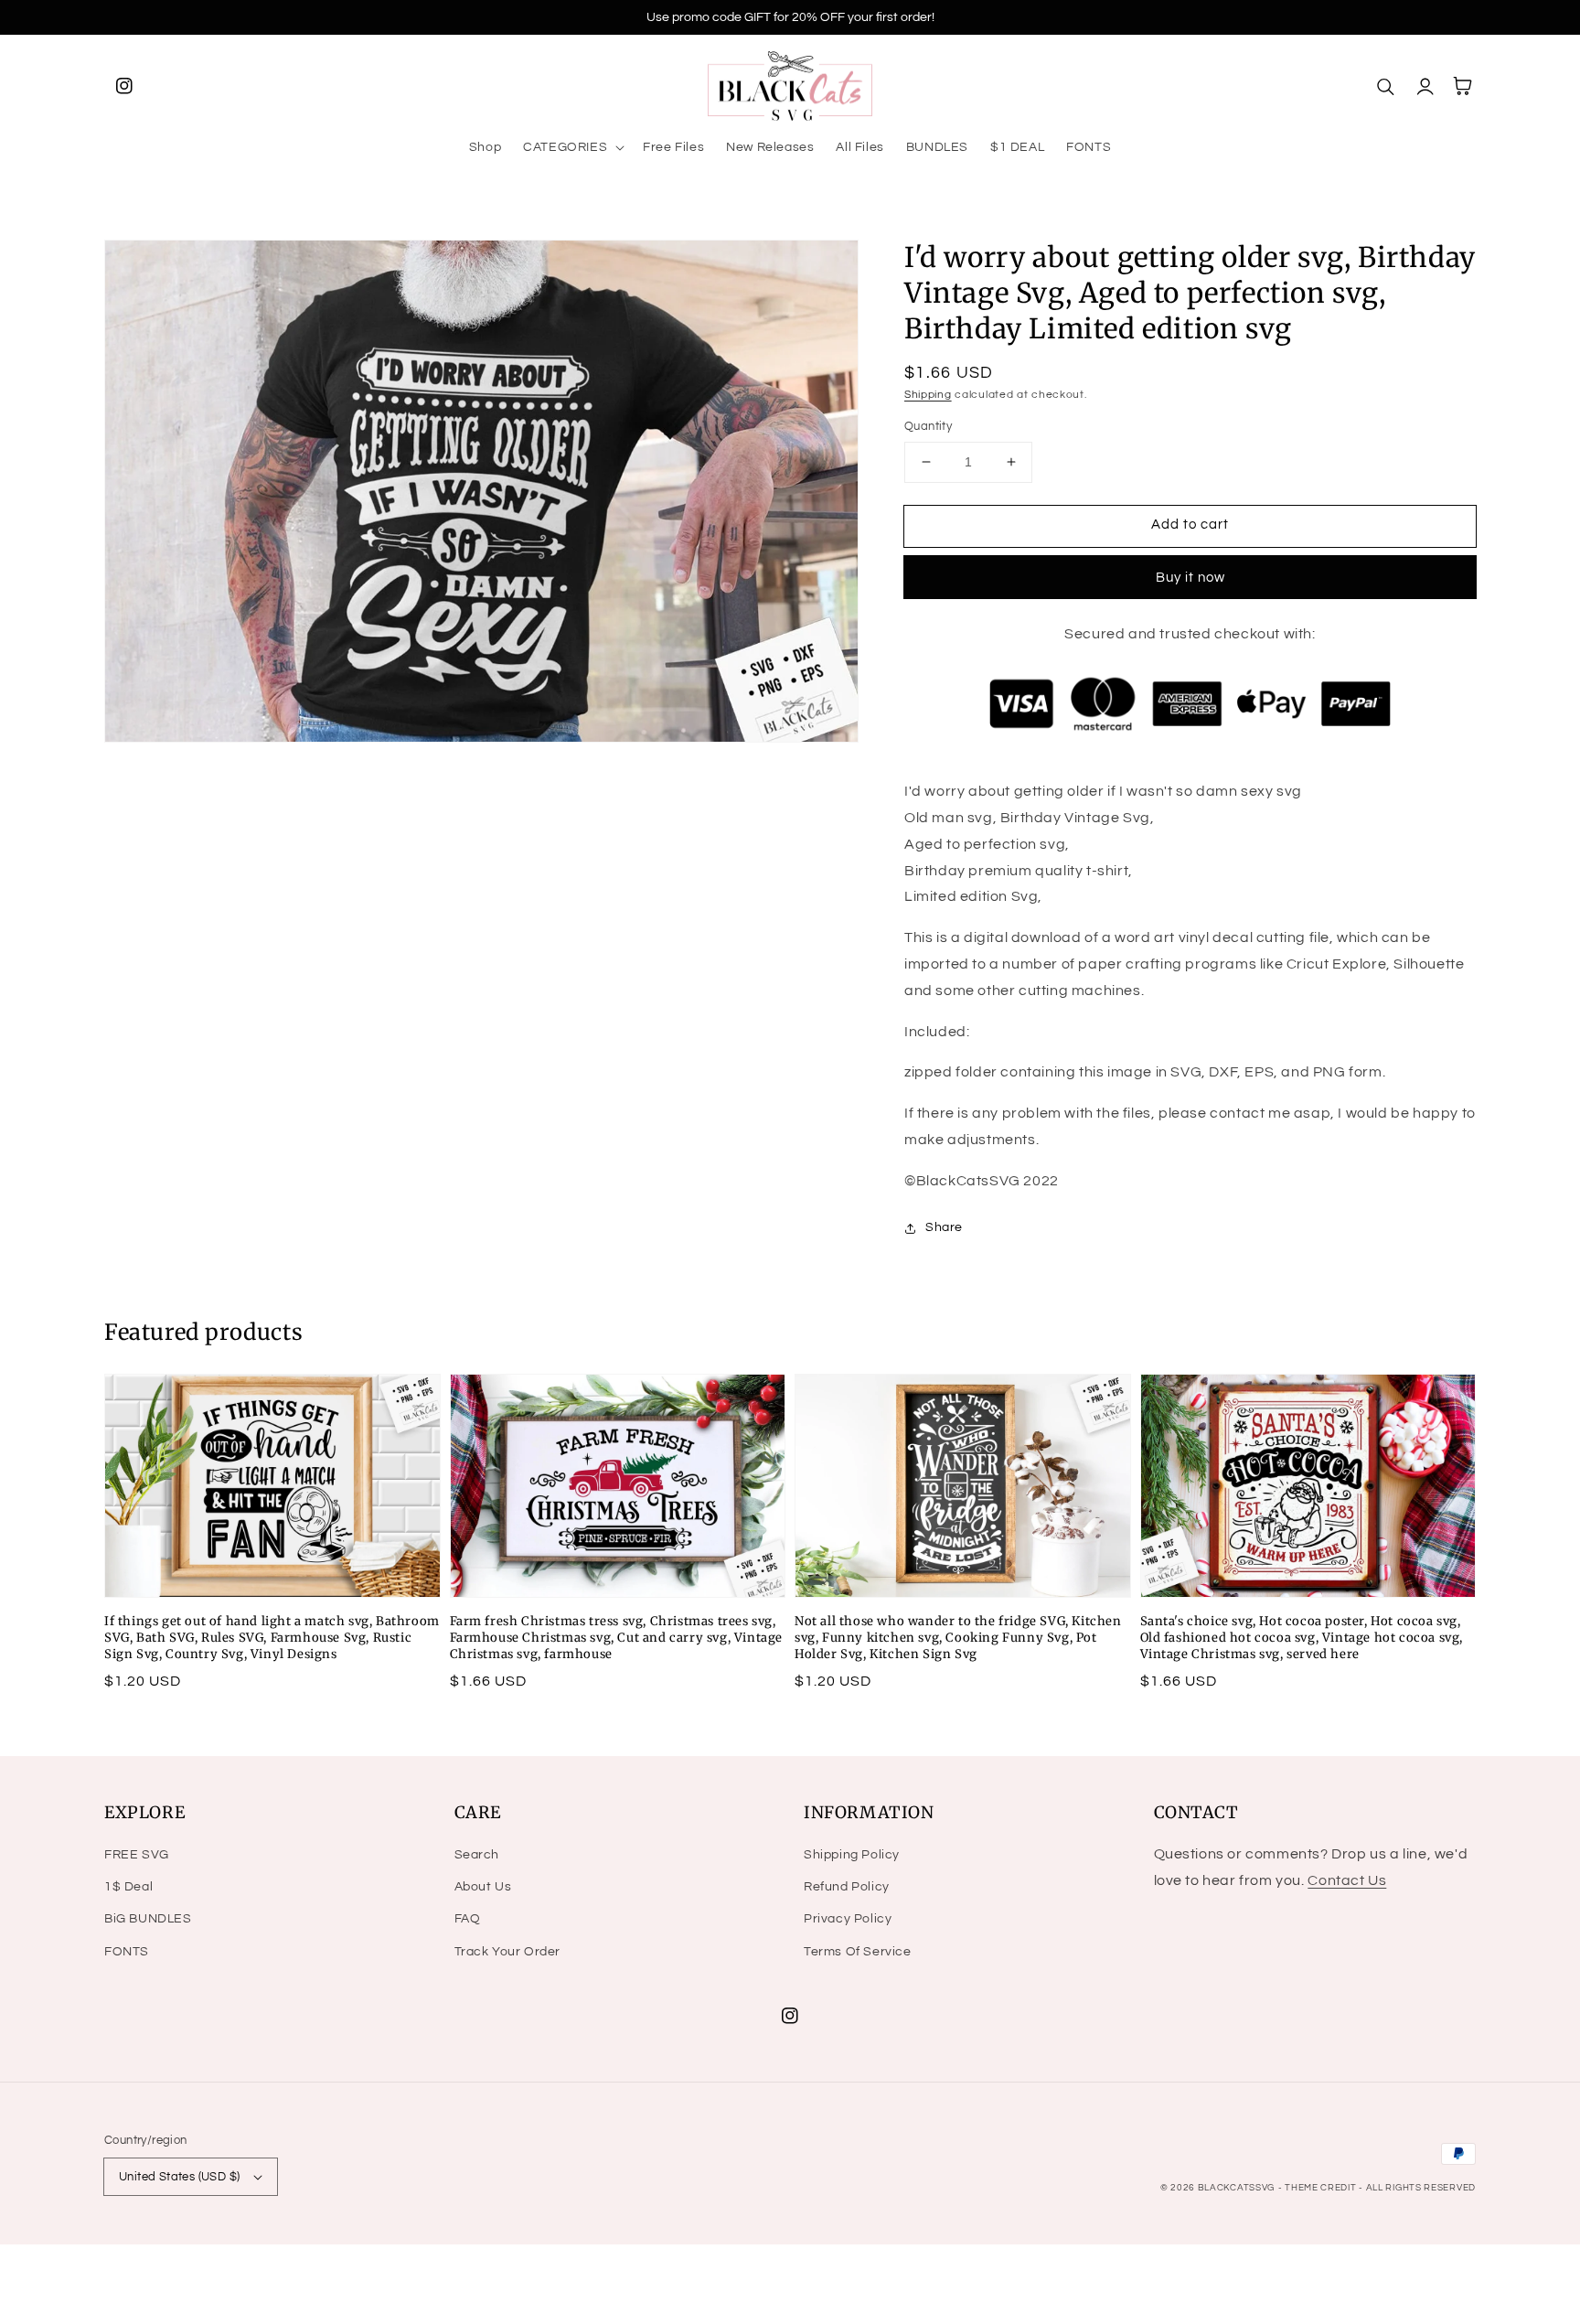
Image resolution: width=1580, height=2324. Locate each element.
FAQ (468, 1919)
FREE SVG (137, 1855)
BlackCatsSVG (1236, 2188)
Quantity (928, 426)
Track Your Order (508, 1952)
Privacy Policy (848, 1919)
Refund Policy (847, 1887)
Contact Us (1347, 1880)
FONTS (127, 1952)
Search (477, 1855)
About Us (483, 1887)
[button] (572, 147)
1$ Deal (128, 1887)
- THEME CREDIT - (1322, 2188)
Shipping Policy (852, 1855)
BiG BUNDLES (148, 1919)
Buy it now (1190, 578)
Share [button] (944, 1227)
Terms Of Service (858, 1952)
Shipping (928, 395)
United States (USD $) (179, 2177)
